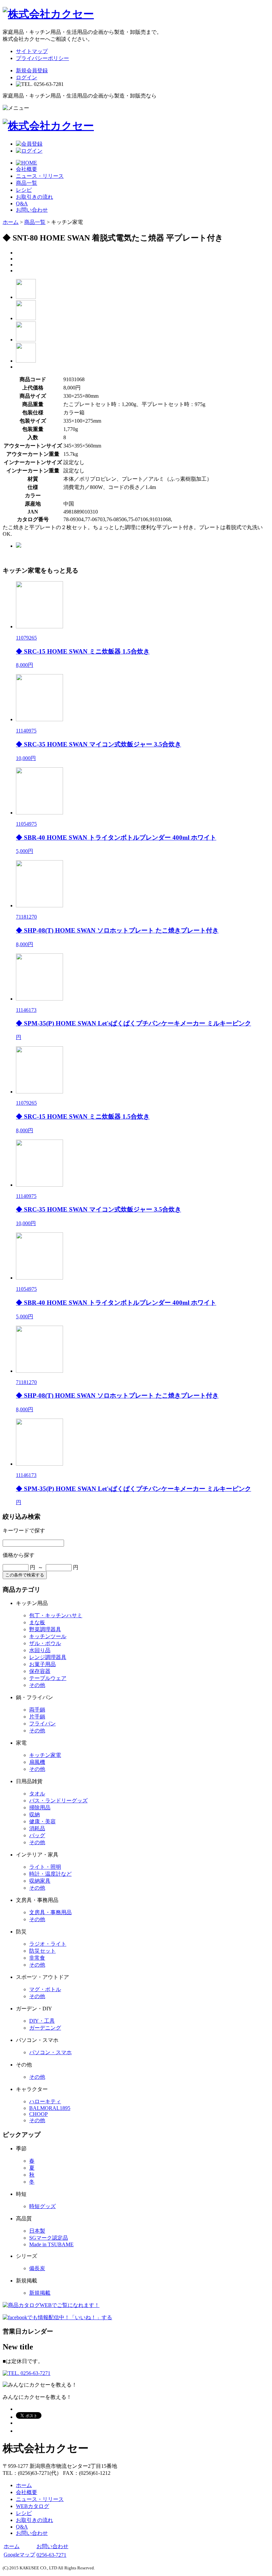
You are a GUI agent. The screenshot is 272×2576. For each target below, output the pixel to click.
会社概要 (27, 169)
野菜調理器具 (45, 1629)
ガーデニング (45, 2028)
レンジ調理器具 (48, 1657)
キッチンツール (48, 1636)
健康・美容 (42, 1821)
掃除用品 (40, 1808)
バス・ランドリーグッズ (58, 1801)
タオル (37, 1794)
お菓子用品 (42, 1664)
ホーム (11, 222)
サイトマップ (32, 51)
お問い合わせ (32, 210)
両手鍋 (37, 1710)
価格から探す (19, 1555)
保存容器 (40, 1671)
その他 (37, 1685)
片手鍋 (37, 1717)
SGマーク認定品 (49, 2238)
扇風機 (37, 1762)
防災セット (42, 1951)
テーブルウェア (48, 1678)
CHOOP (38, 2114)
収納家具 (40, 1881)
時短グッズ (42, 2206)
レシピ (24, 190)
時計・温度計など (50, 1874)
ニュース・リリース (40, 176)
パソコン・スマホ (50, 2052)
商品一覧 (27, 183)
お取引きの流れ (34, 197)
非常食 (37, 1958)
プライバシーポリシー (42, 58)
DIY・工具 (42, 2021)
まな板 (37, 1622)
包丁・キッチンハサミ (56, 1615)
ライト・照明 (45, 1867)
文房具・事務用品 (50, 1912)
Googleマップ (19, 2555)
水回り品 (40, 1650)
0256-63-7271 (51, 2555)
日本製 (37, 2231)
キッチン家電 (45, 1755)
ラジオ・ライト (48, 1944)
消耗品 (37, 1828)
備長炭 (37, 2268)
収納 (34, 1814)
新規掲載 (40, 2293)
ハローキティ (45, 2101)
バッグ (37, 1835)
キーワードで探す (24, 1531)
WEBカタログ (33, 2506)
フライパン (42, 1724)
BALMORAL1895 (50, 2108)
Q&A (22, 204)
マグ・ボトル (45, 1989)
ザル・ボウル (45, 1643)
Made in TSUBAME (51, 2244)
